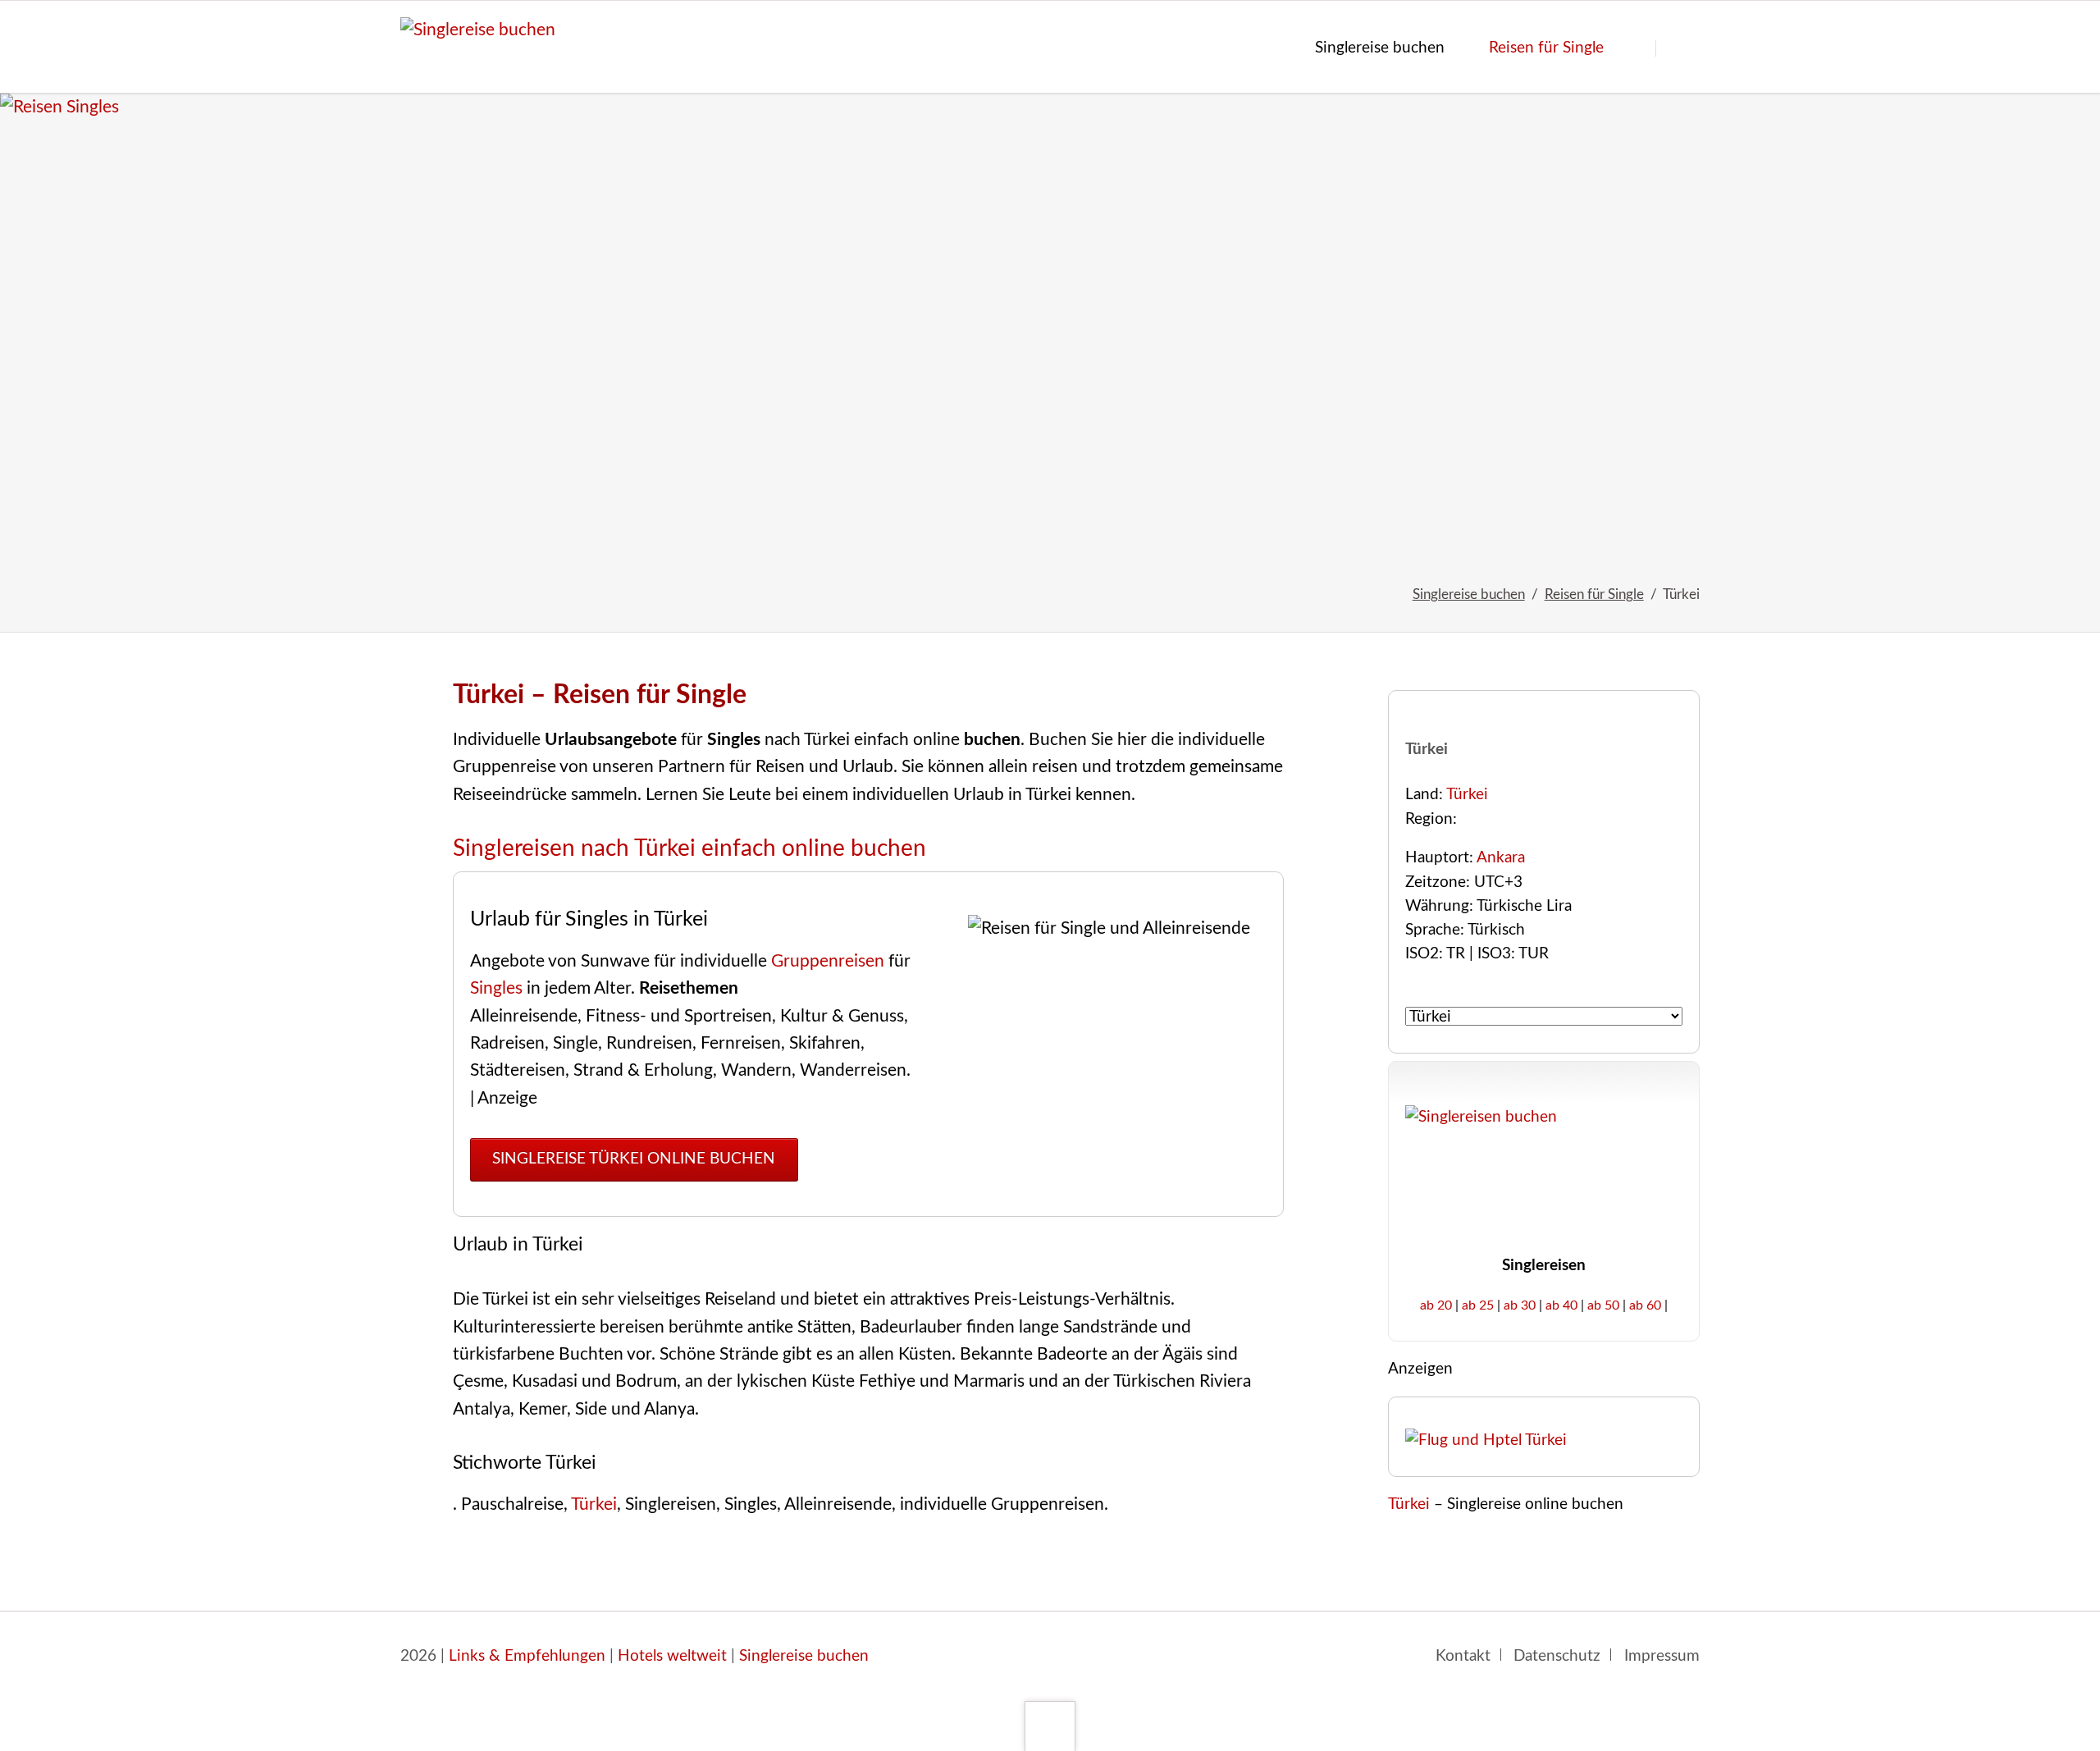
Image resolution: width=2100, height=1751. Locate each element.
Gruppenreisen (828, 961)
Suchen (1683, 48)
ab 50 (1603, 1305)
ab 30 (1520, 1305)
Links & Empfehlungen (527, 1656)
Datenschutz (1557, 1656)
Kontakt (1463, 1656)
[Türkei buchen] (1486, 1440)
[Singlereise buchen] (800, 1158)
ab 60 (1645, 1305)
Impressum (1662, 1656)
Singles (496, 988)
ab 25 (1478, 1305)
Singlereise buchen (1469, 594)
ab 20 (1436, 1305)
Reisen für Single (1594, 594)
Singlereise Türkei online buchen (634, 1159)
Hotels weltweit (672, 1656)
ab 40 (1561, 1305)
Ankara (1501, 858)
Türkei (594, 1504)
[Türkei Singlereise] (1050, 323)
